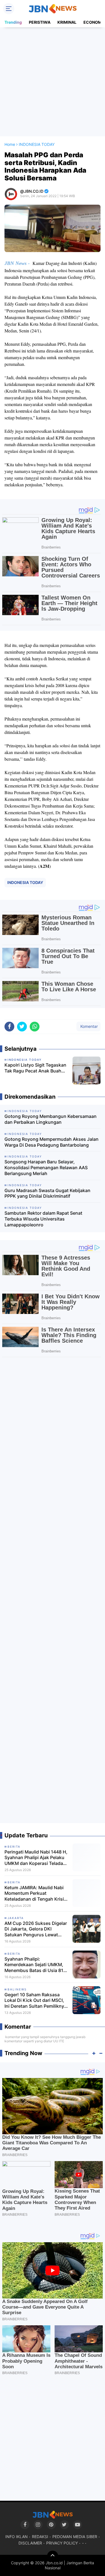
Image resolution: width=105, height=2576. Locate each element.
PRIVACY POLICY (62, 2543)
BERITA (14, 1847)
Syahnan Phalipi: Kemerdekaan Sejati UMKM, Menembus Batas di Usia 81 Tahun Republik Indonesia (34, 1965)
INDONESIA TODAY (25, 882)
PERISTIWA (40, 22)
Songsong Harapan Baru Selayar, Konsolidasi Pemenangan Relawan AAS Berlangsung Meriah (46, 1168)
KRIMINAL (67, 22)
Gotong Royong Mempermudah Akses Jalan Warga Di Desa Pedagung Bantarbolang (52, 1142)
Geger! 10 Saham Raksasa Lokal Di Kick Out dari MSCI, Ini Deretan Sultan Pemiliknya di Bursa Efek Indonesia (36, 2000)
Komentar (88, 1026)
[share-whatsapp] (35, 1027)
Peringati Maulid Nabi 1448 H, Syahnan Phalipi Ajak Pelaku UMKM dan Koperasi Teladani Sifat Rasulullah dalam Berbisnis (36, 1858)
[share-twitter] (22, 1027)
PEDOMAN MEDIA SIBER (75, 2537)
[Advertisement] (53, 82)
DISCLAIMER (30, 2543)
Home (10, 144)
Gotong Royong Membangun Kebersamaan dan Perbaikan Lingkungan (51, 1119)
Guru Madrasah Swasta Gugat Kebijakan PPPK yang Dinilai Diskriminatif (47, 1193)
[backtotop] (53, 2556)
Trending (13, 22)
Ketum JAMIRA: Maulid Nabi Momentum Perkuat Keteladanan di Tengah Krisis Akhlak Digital (35, 1893)
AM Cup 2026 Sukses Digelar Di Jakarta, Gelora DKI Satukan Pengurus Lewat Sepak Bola (36, 1929)
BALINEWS (17, 1989)
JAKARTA (16, 1918)
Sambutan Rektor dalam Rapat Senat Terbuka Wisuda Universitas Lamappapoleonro (43, 1219)
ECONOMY (94, 22)
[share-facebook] (9, 1027)
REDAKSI (40, 2537)
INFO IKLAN (17, 2537)
